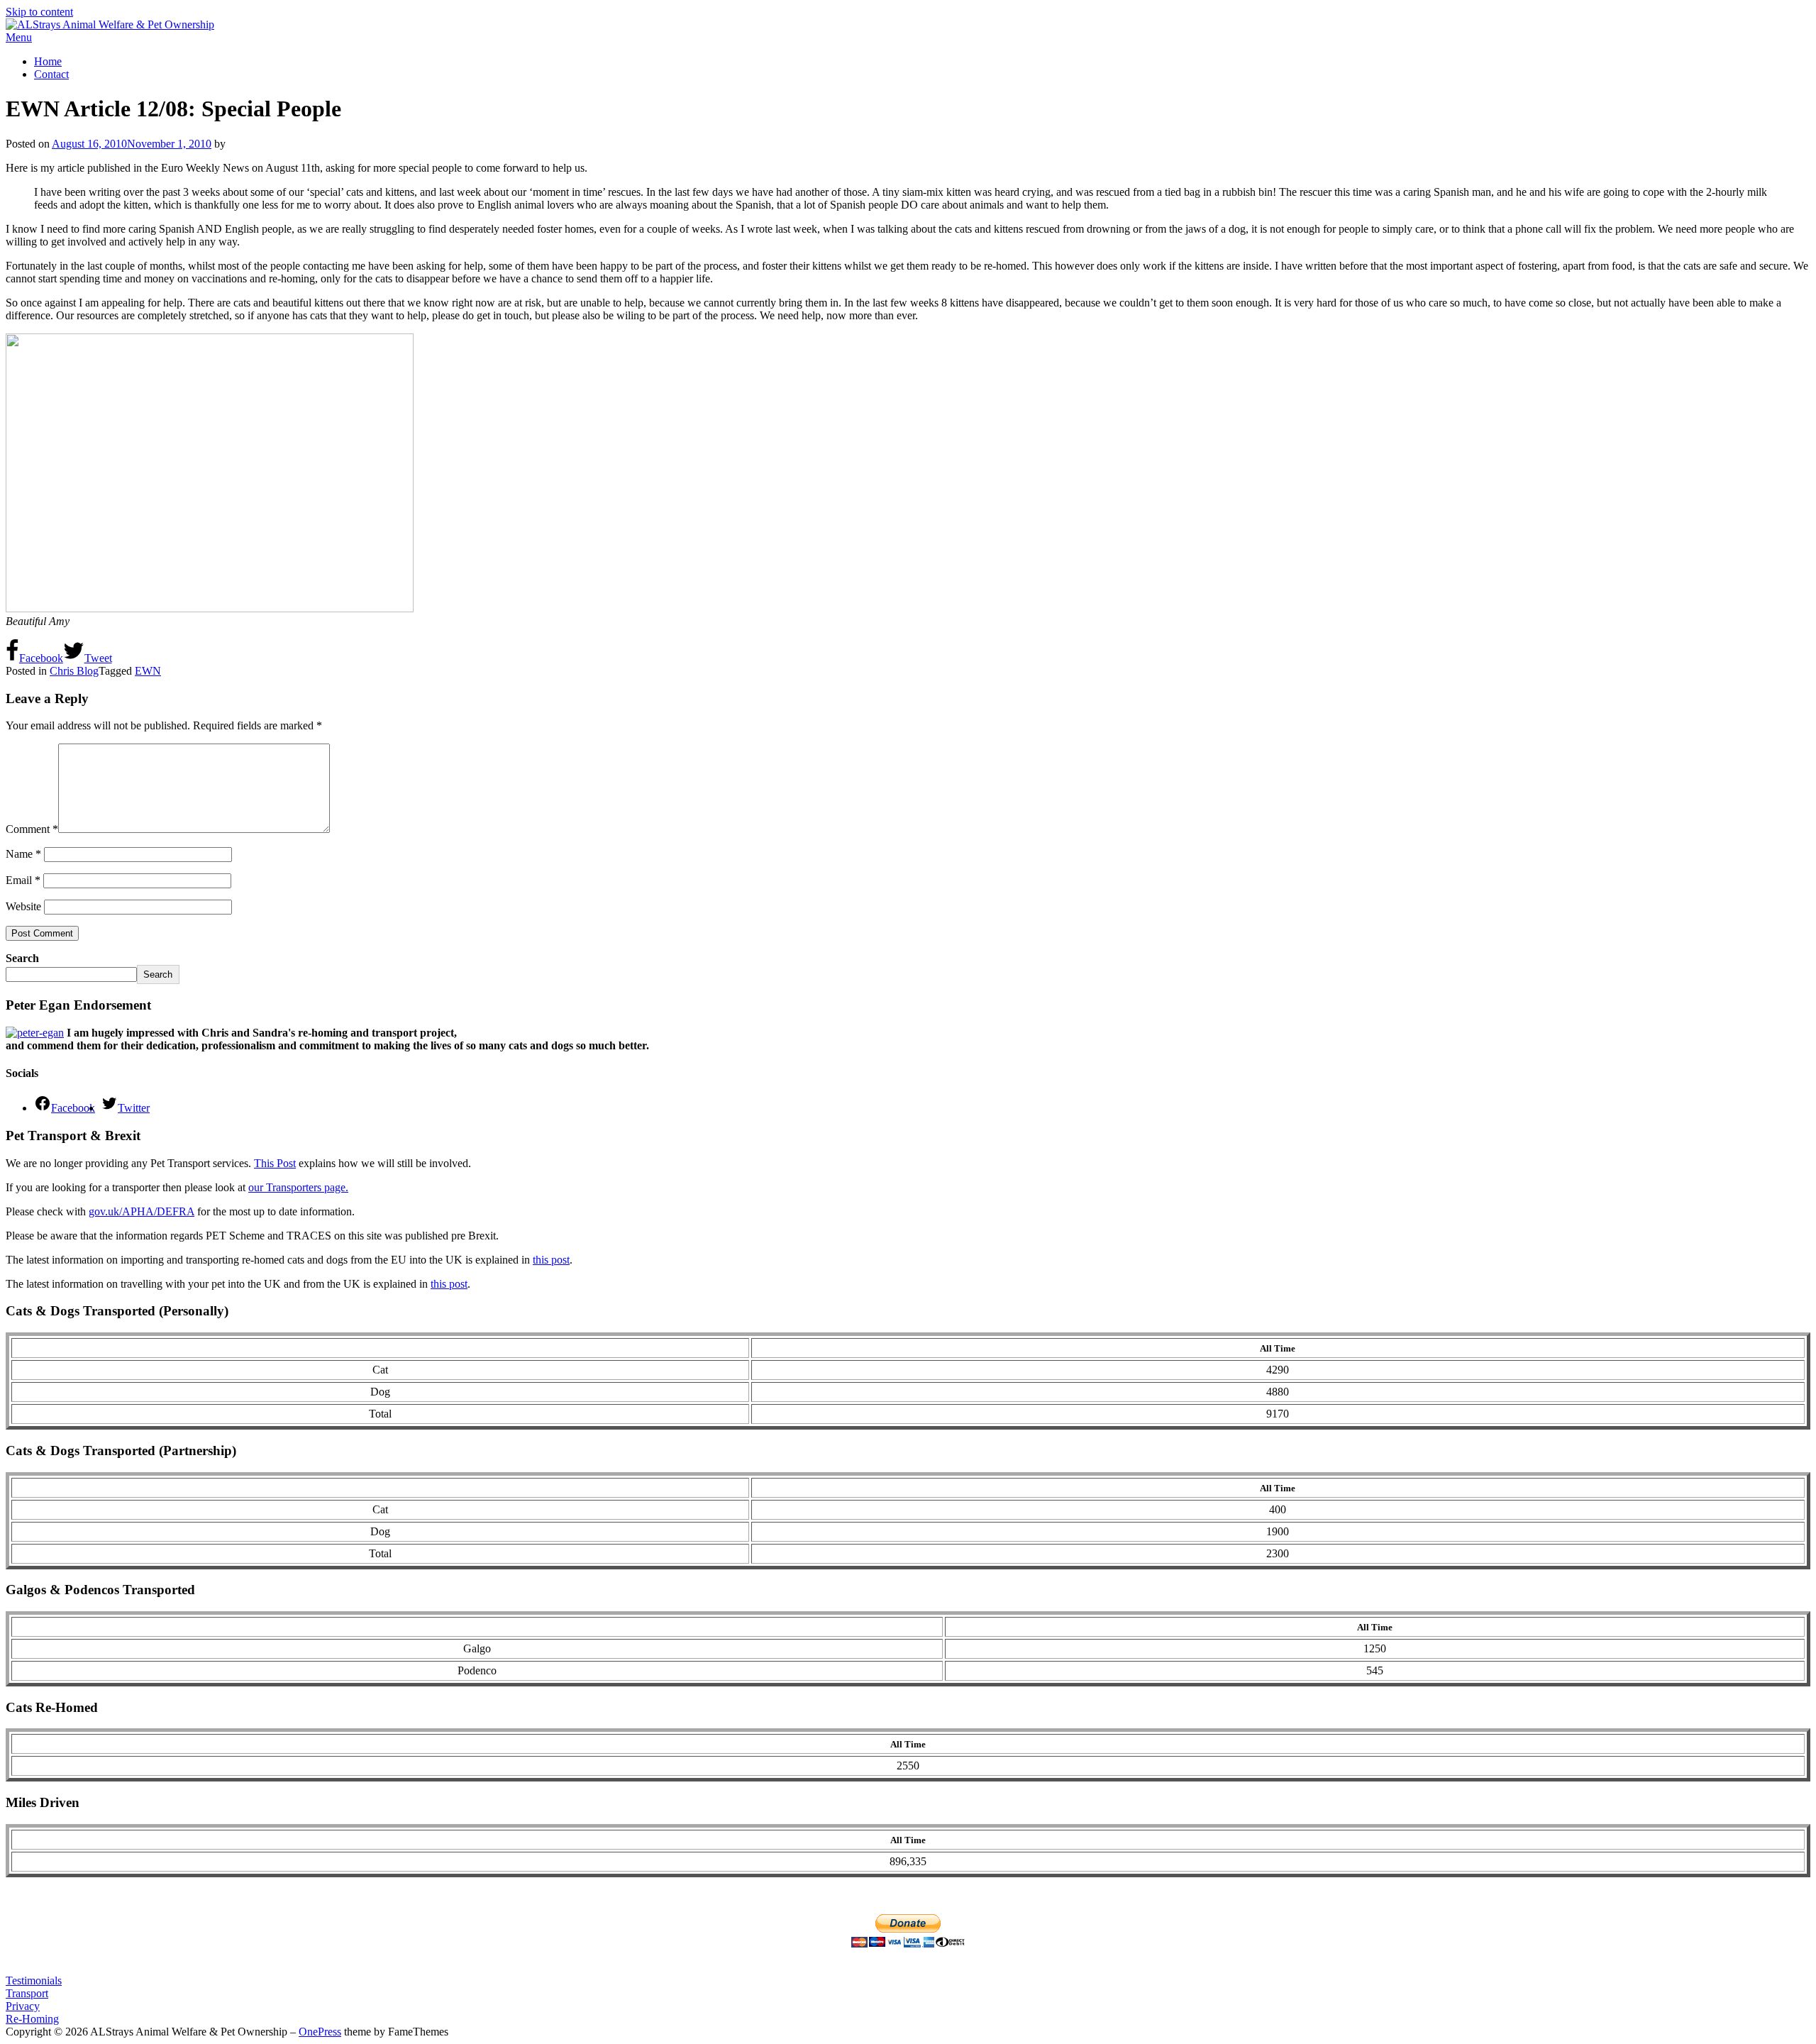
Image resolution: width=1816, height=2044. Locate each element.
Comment (32, 829)
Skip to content (39, 12)
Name (23, 854)
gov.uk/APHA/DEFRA (142, 1211)
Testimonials (34, 1981)
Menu (19, 37)
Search (22, 958)
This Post (275, 1163)
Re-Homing (32, 2019)
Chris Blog (74, 671)
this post (551, 1260)
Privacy (23, 2006)
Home (48, 61)
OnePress (320, 2032)
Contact (51, 74)
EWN (148, 671)
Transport (27, 1993)
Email (23, 880)
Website (23, 906)
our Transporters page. (298, 1187)
